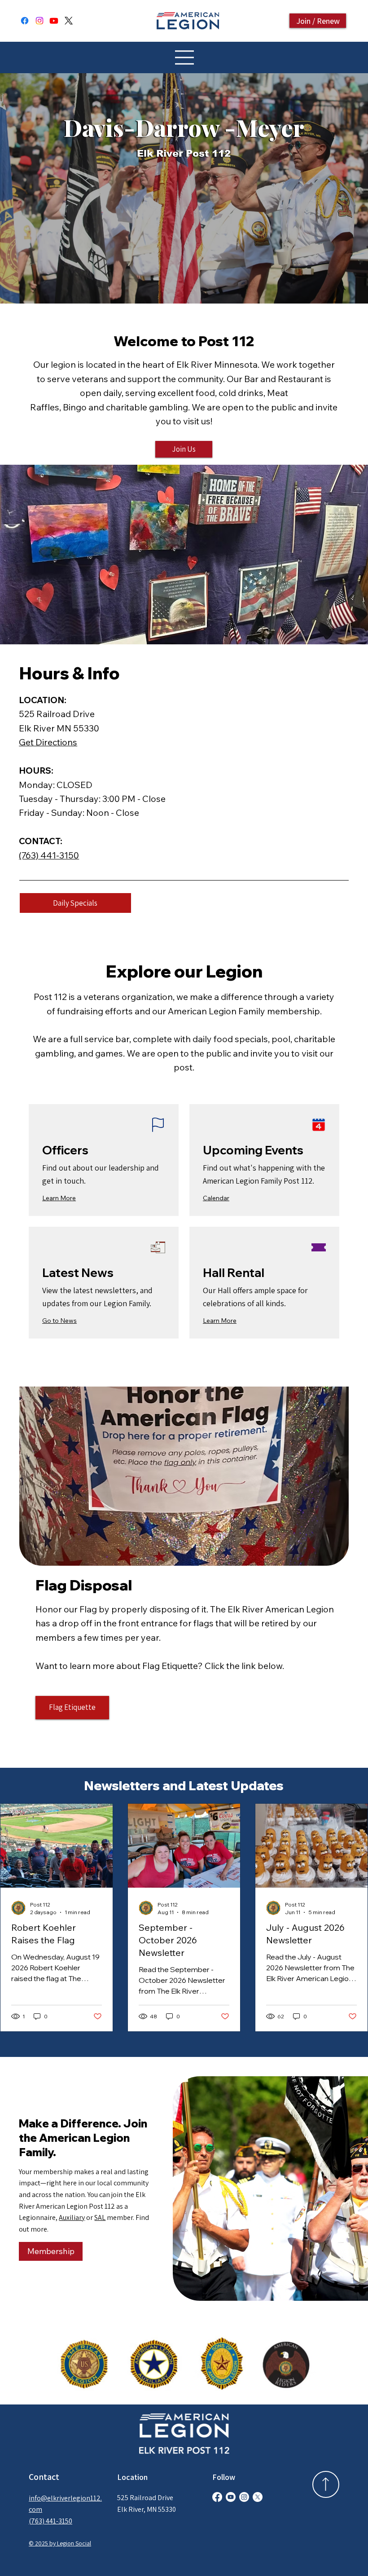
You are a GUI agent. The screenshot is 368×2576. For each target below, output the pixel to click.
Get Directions (48, 742)
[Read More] (326, 2484)
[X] (69, 21)
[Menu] (184, 57)
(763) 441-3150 (49, 855)
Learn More (59, 1198)
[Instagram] (39, 21)
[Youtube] (54, 21)
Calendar (216, 1198)
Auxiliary (72, 2217)
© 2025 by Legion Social (60, 2543)
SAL (100, 2217)
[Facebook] (25, 21)
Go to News (59, 1321)
